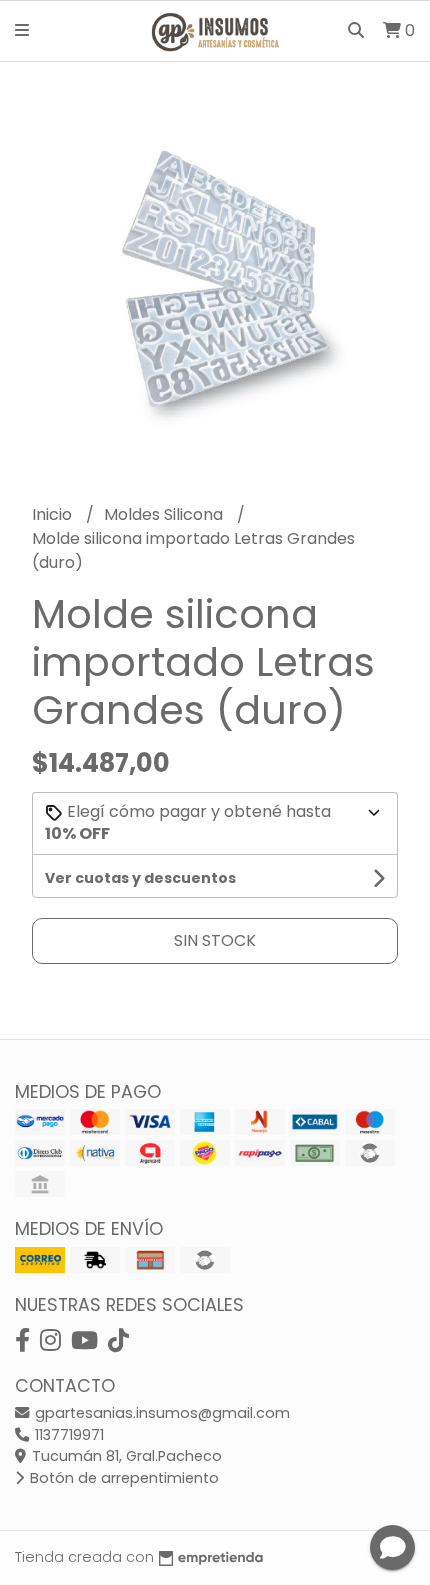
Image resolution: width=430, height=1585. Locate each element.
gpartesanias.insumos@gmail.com (160, 1413)
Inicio (54, 514)
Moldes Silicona (165, 514)
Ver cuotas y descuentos (140, 878)
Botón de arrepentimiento (122, 1478)
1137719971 (67, 1435)
